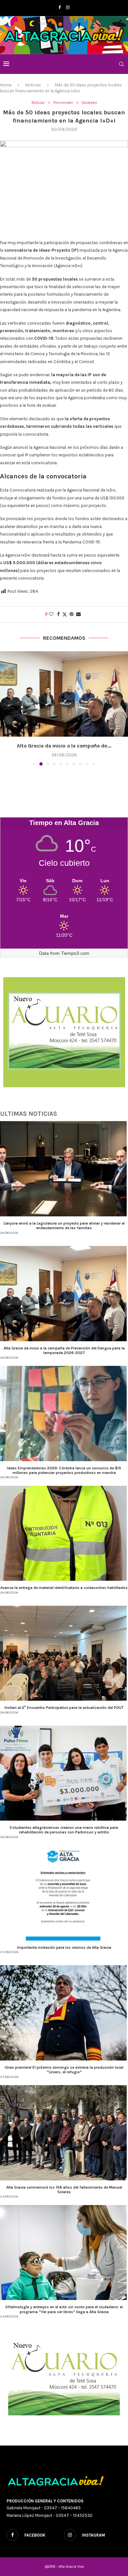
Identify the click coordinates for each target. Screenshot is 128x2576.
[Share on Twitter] (65, 614)
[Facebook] (60, 7)
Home (6, 85)
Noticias (33, 85)
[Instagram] (68, 7)
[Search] (121, 64)
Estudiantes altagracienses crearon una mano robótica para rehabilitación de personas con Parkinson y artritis (64, 1837)
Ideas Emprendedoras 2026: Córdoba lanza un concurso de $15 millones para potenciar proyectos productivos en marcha (64, 1478)
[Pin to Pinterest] (72, 614)
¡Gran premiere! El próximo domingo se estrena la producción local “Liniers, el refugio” (64, 2077)
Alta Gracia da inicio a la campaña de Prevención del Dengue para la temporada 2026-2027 (64, 1358)
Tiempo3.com (75, 961)
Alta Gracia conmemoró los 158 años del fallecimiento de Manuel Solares (64, 2197)
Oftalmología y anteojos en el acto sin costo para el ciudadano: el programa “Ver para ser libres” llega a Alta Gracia (64, 2317)
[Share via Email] (78, 614)
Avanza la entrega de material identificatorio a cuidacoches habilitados (64, 1595)
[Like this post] (51, 614)
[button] (6, 712)
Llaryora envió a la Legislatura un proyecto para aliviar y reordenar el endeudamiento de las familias (64, 1233)
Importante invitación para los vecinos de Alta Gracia (64, 1955)
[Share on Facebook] (58, 614)
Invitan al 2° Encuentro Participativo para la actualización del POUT (64, 1715)
